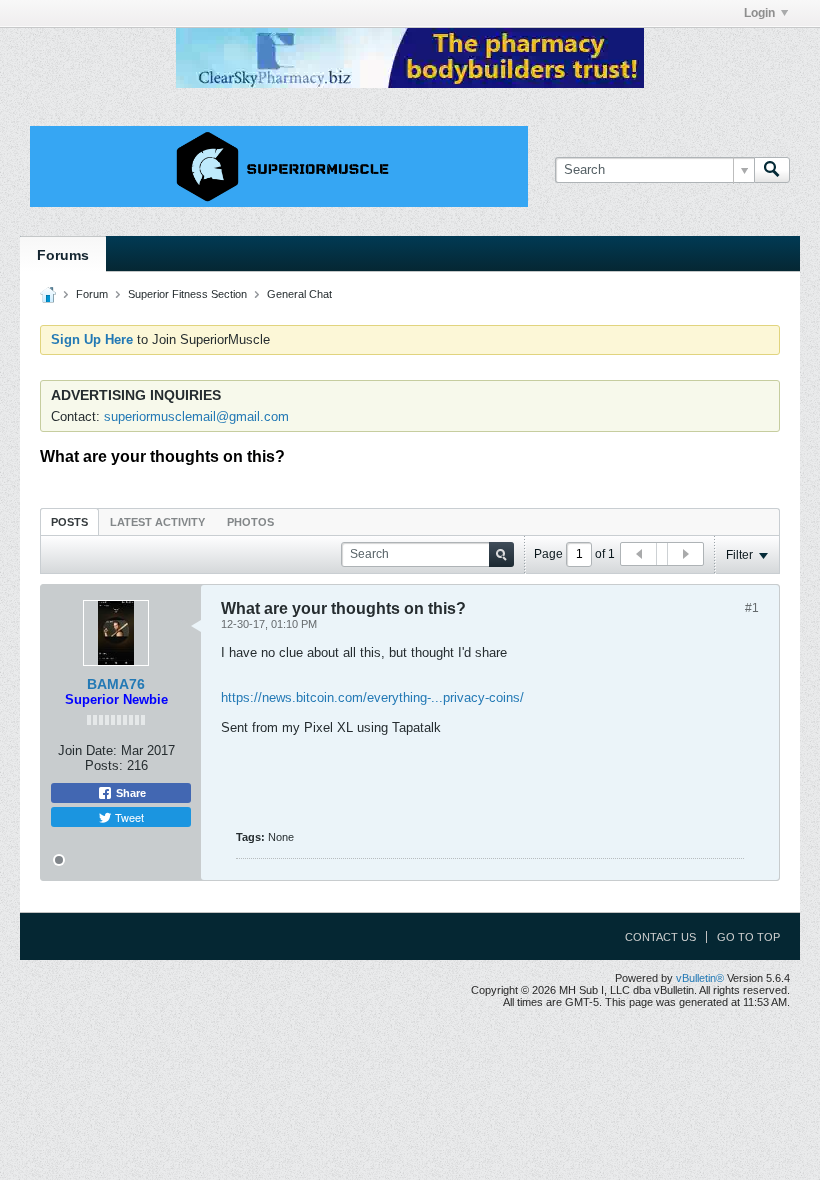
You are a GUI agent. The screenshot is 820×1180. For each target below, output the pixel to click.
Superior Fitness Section (187, 294)
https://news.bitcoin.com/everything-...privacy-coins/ (372, 697)
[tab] (69, 521)
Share (129, 793)
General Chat (299, 294)
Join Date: (87, 750)
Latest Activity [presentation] (157, 522)
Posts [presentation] (69, 522)
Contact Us (660, 937)
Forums (63, 255)
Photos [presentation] (250, 522)
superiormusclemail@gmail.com (196, 416)
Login (759, 13)
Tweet (128, 817)
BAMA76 (116, 684)
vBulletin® (700, 978)
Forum (92, 294)
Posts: (104, 765)
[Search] (772, 170)
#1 (752, 608)
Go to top (748, 937)
